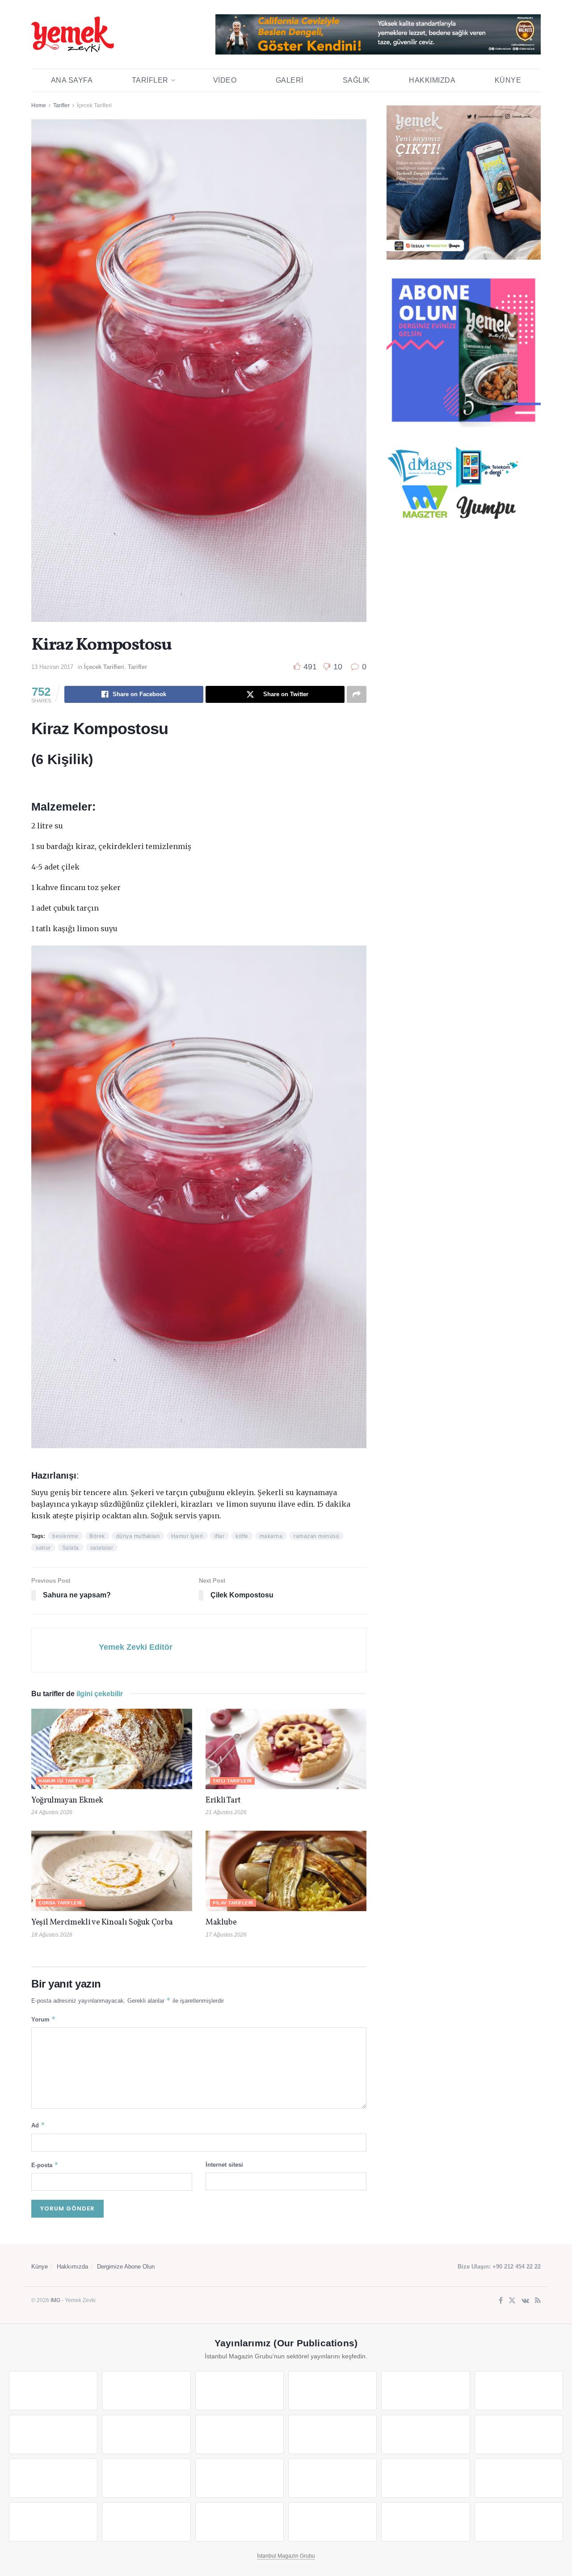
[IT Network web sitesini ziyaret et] (53, 2522)
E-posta (45, 2165)
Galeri (290, 80)
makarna (271, 1536)
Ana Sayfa (72, 80)
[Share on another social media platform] (357, 694)
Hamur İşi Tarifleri (64, 1781)
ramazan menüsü (316, 1536)
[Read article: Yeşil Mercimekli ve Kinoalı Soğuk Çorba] (112, 1871)
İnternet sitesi (224, 2165)
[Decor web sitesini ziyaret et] (146, 2478)
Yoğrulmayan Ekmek (67, 1801)
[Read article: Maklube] (286, 1871)
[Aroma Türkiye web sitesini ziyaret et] (240, 2434)
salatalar (102, 1548)
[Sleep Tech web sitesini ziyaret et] (53, 2478)
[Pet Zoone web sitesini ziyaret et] (519, 2522)
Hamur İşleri (187, 1536)
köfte (242, 1536)
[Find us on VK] (525, 2301)
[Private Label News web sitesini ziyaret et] (146, 2391)
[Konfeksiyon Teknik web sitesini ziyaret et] (425, 2434)
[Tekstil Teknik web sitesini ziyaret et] (332, 2434)
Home (39, 105)
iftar (220, 1536)
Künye (508, 80)
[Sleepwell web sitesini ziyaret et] (519, 2434)
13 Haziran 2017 (52, 667)
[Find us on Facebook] (501, 2301)
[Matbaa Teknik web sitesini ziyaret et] (146, 2522)
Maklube (221, 1923)
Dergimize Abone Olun (126, 2267)
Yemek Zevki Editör (136, 1647)
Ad (38, 2125)
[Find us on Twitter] (512, 2301)
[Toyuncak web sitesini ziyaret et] (425, 2478)
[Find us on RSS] (538, 2301)
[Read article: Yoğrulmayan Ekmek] (112, 1749)
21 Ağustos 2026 (226, 1812)
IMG (55, 2300)
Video (225, 80)
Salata (71, 1548)
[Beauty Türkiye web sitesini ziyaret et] (53, 2391)
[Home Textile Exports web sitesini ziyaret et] (240, 2478)
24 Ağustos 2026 (52, 1812)
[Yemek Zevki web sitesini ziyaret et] (425, 2391)
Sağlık (356, 80)
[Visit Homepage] (73, 34)
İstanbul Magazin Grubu (286, 2556)
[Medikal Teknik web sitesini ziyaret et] (332, 2391)
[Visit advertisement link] (378, 34)
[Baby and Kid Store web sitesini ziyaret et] (519, 2478)
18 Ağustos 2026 (52, 1935)
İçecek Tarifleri (94, 105)
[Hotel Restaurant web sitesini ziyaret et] (519, 2391)
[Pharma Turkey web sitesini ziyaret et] (240, 2391)
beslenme (65, 1536)
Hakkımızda (432, 80)
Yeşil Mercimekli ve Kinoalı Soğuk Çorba (102, 1923)
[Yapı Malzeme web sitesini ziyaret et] (240, 2522)
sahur (43, 1548)
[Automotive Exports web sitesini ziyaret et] (332, 2522)
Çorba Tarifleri (60, 1903)
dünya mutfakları (138, 1536)
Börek (97, 1536)
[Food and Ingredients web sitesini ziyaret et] (53, 2434)
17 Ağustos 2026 (226, 1935)
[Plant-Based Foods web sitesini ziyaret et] (146, 2434)
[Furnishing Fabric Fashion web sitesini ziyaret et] (332, 2478)
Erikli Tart (225, 1801)
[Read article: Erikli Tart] (286, 1749)
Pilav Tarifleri (233, 1903)
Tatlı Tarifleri (232, 1781)
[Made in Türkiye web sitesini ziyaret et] (425, 2522)
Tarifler (150, 80)
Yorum (44, 2019)
